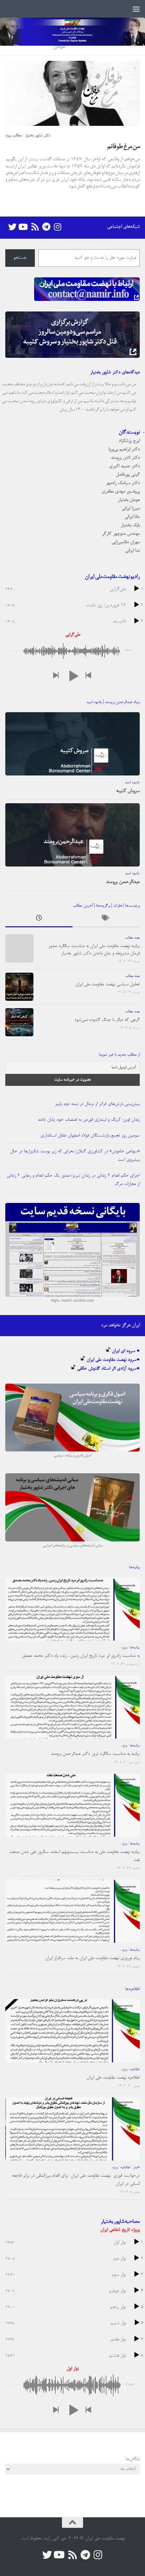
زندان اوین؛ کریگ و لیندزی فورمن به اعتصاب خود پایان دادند (89, 1120)
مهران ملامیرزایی (126, 542)
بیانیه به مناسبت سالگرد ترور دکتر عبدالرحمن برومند (95, 1754)
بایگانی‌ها (133, 2459)
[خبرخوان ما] (35, 227)
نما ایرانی (133, 551)
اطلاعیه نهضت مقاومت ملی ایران (113, 2078)
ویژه (124, 1648)
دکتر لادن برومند (125, 458)
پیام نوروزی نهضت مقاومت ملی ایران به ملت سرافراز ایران (92, 1958)
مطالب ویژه (14, 136)
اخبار (136, 2168)
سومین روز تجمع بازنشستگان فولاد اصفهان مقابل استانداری (90, 1136)
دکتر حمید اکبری (124, 466)
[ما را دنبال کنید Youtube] (24, 227)
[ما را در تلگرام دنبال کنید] (46, 227)
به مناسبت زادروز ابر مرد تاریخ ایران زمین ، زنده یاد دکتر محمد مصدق (81, 1656)
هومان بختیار (129, 500)
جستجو (20, 258)
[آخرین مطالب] (39, 920)
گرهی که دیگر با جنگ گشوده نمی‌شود (107, 1020)
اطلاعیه (135, 2069)
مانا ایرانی (132, 517)
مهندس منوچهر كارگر (121, 534)
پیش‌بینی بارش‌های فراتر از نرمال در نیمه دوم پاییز (97, 1104)
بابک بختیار (130, 525)
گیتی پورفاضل (128, 475)
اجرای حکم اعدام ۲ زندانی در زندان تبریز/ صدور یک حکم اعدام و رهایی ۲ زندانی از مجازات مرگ (73, 1180)
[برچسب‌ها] (106, 920)
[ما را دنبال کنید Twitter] (12, 227)
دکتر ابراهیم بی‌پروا (124, 449)
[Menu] (136, 9)
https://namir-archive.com (72, 1301)
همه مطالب (132, 938)
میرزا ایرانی (131, 508)
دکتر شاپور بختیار (38, 136)
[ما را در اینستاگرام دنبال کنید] (57, 227)
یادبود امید (132, 783)
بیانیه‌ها (135, 1648)
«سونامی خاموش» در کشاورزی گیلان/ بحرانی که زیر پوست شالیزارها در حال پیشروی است (75, 1156)
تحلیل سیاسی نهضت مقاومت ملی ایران (108, 984)
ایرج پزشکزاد (129, 441)
